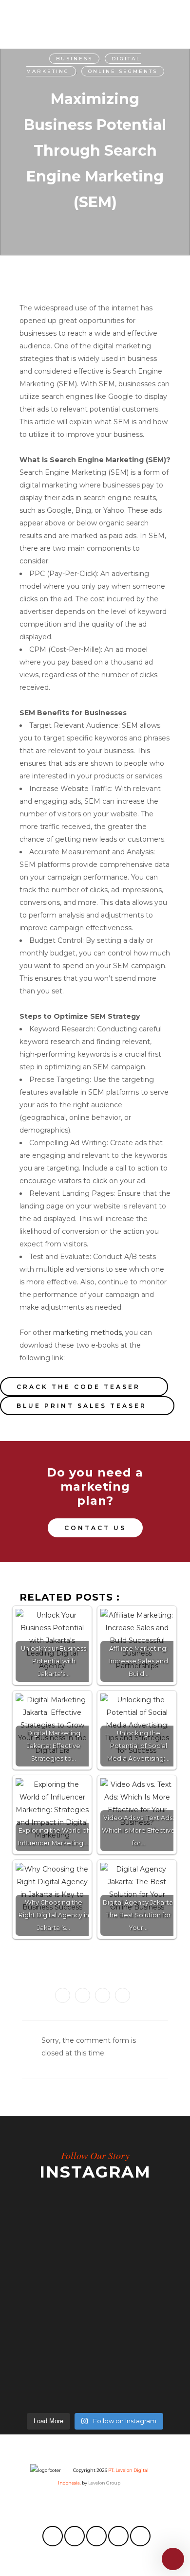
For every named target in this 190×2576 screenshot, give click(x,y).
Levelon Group (104, 2483)
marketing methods (87, 1333)
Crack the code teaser (78, 1387)
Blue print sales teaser (82, 1406)
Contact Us (95, 1528)
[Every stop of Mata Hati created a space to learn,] (95, 2379)
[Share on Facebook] (63, 1995)
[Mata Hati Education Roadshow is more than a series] (95, 2250)
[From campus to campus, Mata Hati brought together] (95, 2318)
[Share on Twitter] (83, 1995)
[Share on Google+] (103, 1995)
